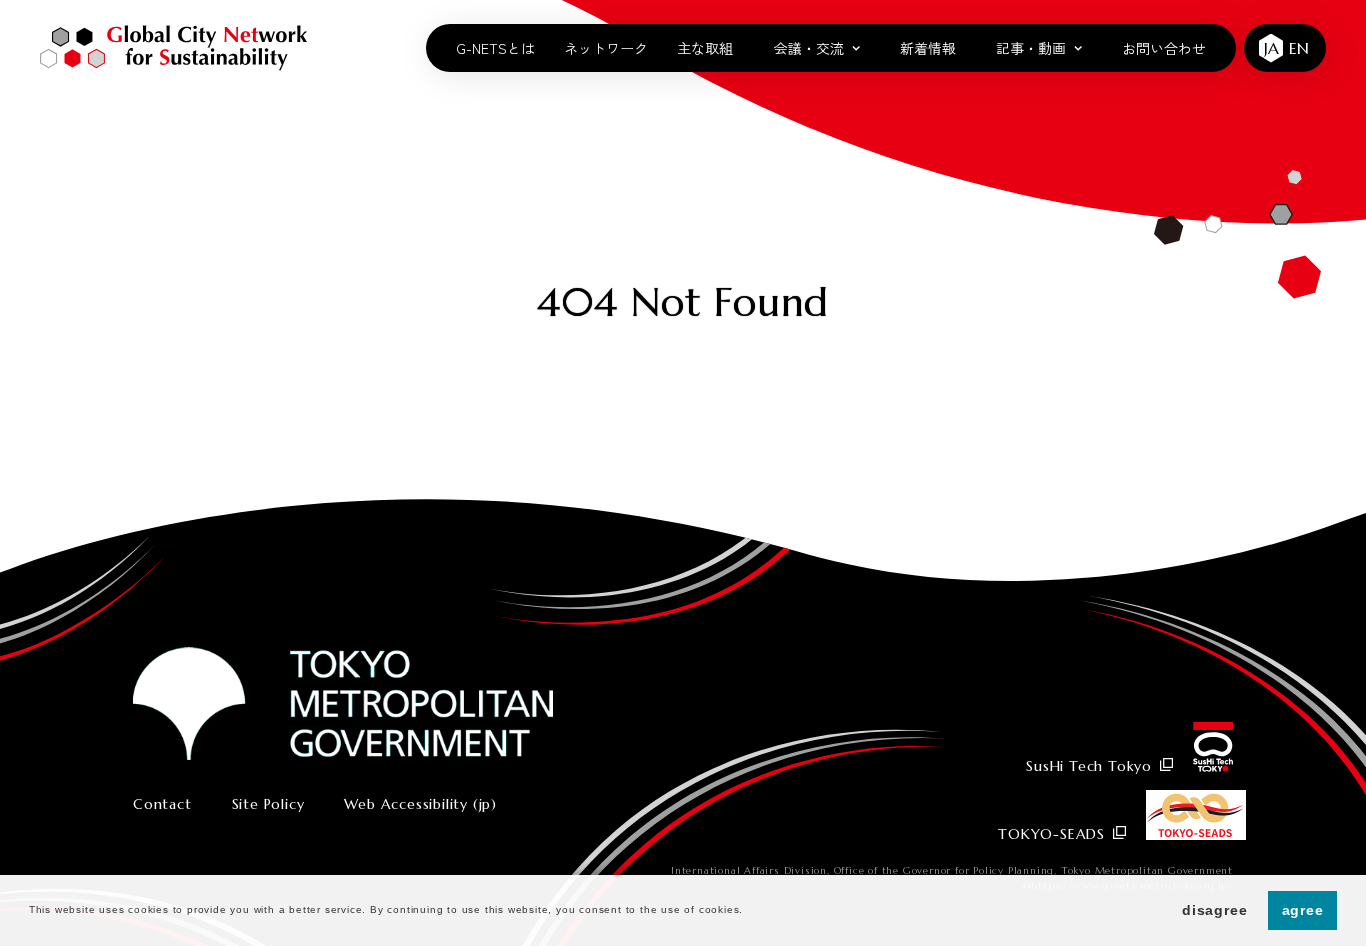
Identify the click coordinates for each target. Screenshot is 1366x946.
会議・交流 (809, 48)
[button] (749, 911)
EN (1299, 48)
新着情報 (928, 48)
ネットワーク (606, 48)
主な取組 (705, 48)
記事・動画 (1031, 48)
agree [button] (1303, 910)
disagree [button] (1214, 910)
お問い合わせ (1164, 48)
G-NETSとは (495, 48)
